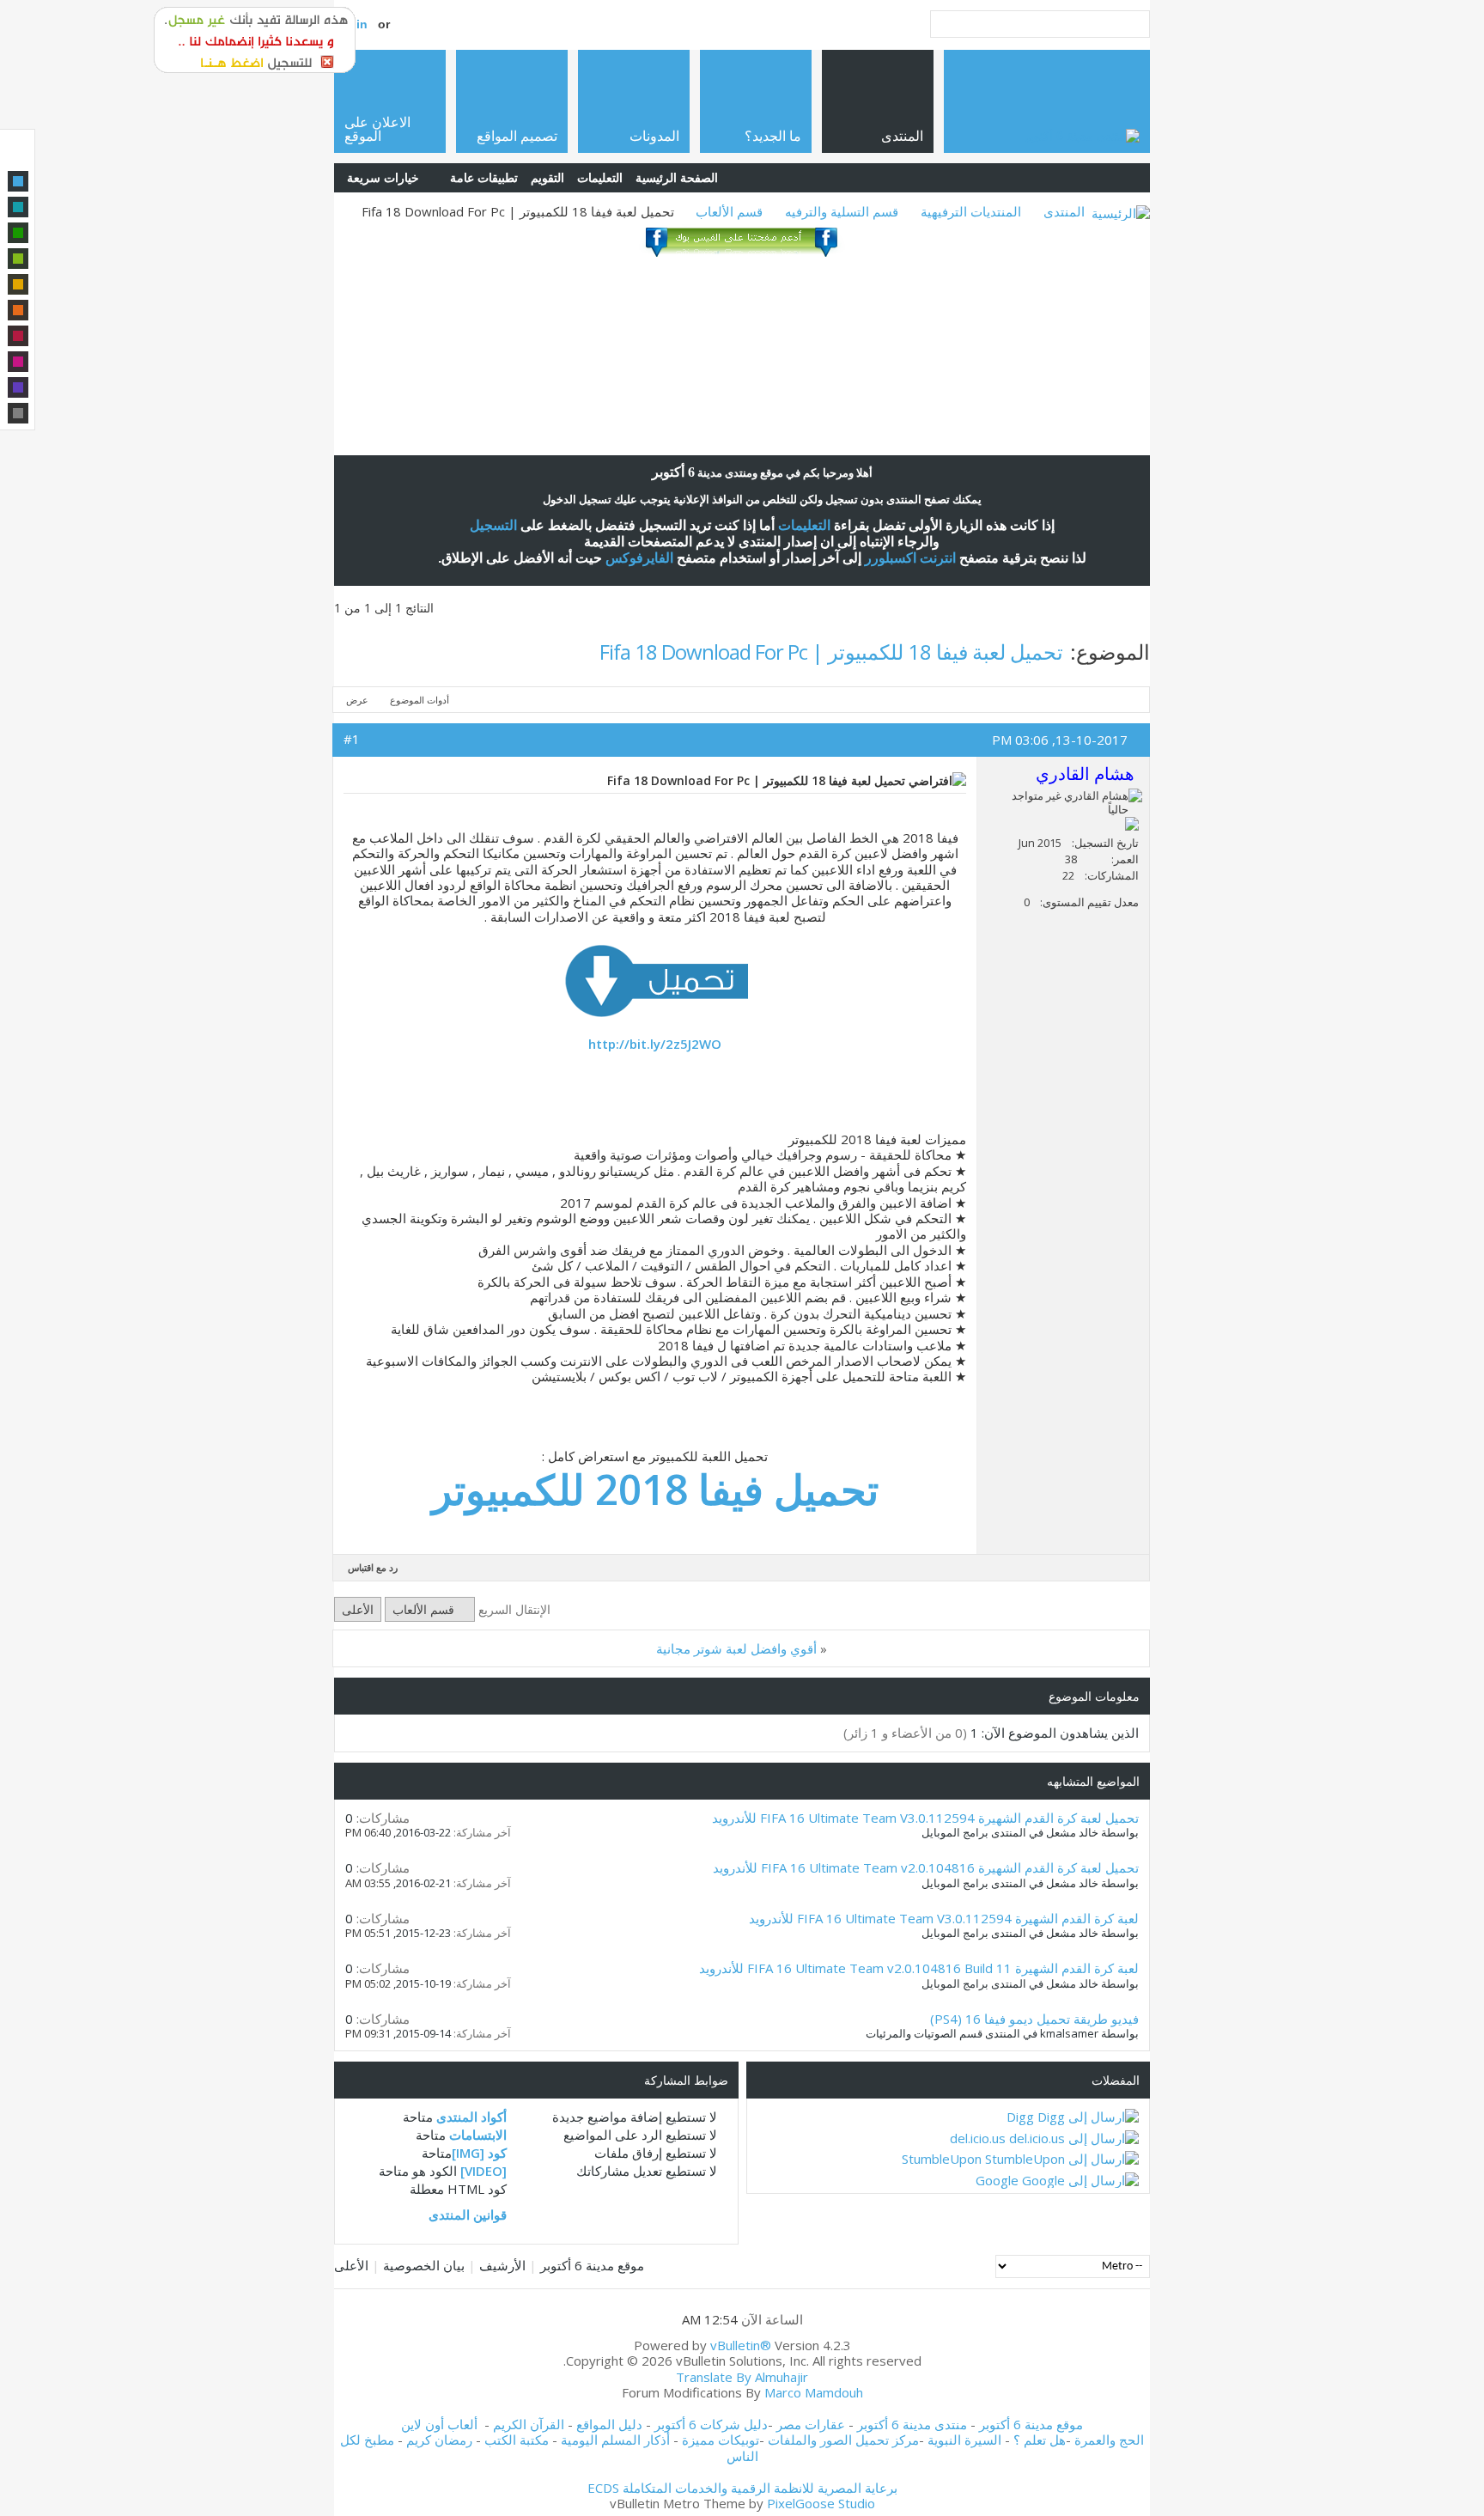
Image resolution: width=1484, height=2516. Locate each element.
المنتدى (1064, 211)
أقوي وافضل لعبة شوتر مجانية (736, 1648)
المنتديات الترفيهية (971, 211)
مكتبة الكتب (517, 2440)
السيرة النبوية (966, 2440)
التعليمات (600, 177)
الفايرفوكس (639, 558)
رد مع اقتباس (373, 1567)
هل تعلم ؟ (1040, 2440)
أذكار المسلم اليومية (615, 2440)
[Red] (18, 336)
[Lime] (18, 259)
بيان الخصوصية (424, 2265)
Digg (1020, 2117)
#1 (352, 739)
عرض (357, 700)
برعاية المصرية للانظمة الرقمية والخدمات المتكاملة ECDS (742, 2488)
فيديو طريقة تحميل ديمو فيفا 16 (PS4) (1034, 2019)
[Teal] (18, 207)
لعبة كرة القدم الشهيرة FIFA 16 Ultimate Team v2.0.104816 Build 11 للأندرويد (919, 1968)
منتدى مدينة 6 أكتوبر (912, 2424)
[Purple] (18, 387)
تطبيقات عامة (484, 177)
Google (997, 2180)
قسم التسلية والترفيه (842, 211)
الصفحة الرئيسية (677, 177)
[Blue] (18, 181)
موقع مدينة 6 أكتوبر (592, 2265)
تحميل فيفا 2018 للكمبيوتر (655, 1489)
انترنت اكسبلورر (910, 558)
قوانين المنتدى (468, 2214)
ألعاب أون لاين (439, 2424)
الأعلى (358, 1609)
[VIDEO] (484, 2171)
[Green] (18, 233)
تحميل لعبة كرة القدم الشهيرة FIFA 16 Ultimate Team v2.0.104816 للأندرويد (926, 1867)
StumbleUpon (942, 2159)
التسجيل (493, 525)
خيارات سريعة (383, 177)
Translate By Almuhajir (742, 2377)
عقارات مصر (811, 2424)
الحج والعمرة (1109, 2440)
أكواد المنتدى (471, 2117)
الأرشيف (502, 2265)
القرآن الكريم (529, 2424)
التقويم (547, 177)
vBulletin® (741, 2345)
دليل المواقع (609, 2424)
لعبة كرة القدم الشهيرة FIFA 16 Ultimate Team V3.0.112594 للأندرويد (944, 1918)
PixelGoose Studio (821, 2503)
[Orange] (18, 310)
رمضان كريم (439, 2440)
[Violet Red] (18, 362)
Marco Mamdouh (814, 2392)
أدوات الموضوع (420, 700)
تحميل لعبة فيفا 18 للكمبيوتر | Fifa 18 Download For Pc (831, 652)
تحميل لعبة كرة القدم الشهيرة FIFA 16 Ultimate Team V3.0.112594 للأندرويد (925, 1818)
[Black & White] (18, 413)
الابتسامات (478, 2135)
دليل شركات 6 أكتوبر (711, 2424)
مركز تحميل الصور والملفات (843, 2440)
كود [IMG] (479, 2153)
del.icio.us (978, 2138)
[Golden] (18, 284)
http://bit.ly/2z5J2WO (655, 1044)
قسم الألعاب (729, 211)
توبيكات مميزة (721, 2440)
